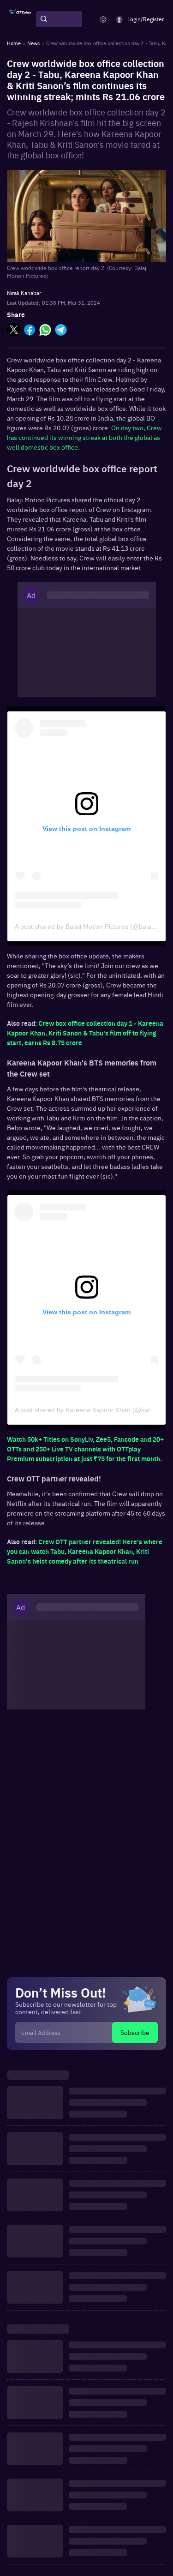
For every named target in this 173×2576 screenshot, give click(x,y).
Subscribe (135, 2032)
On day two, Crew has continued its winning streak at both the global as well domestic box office (84, 437)
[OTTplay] (20, 19)
